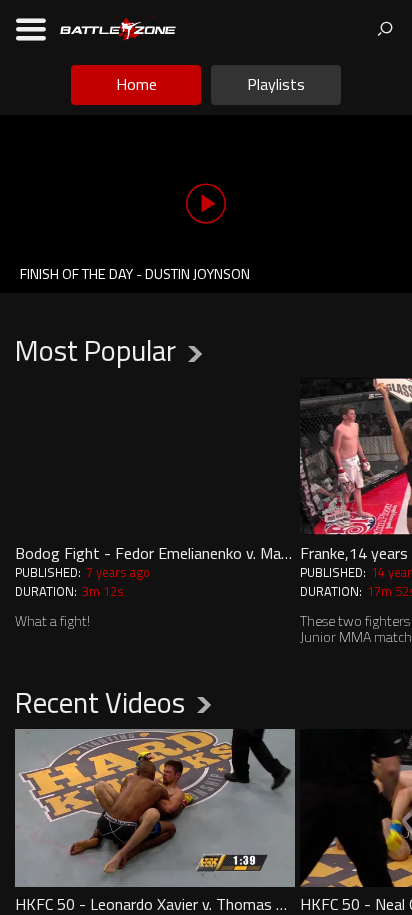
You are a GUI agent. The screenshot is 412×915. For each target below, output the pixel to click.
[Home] (118, 27)
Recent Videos (100, 702)
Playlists (276, 84)
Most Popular (95, 350)
